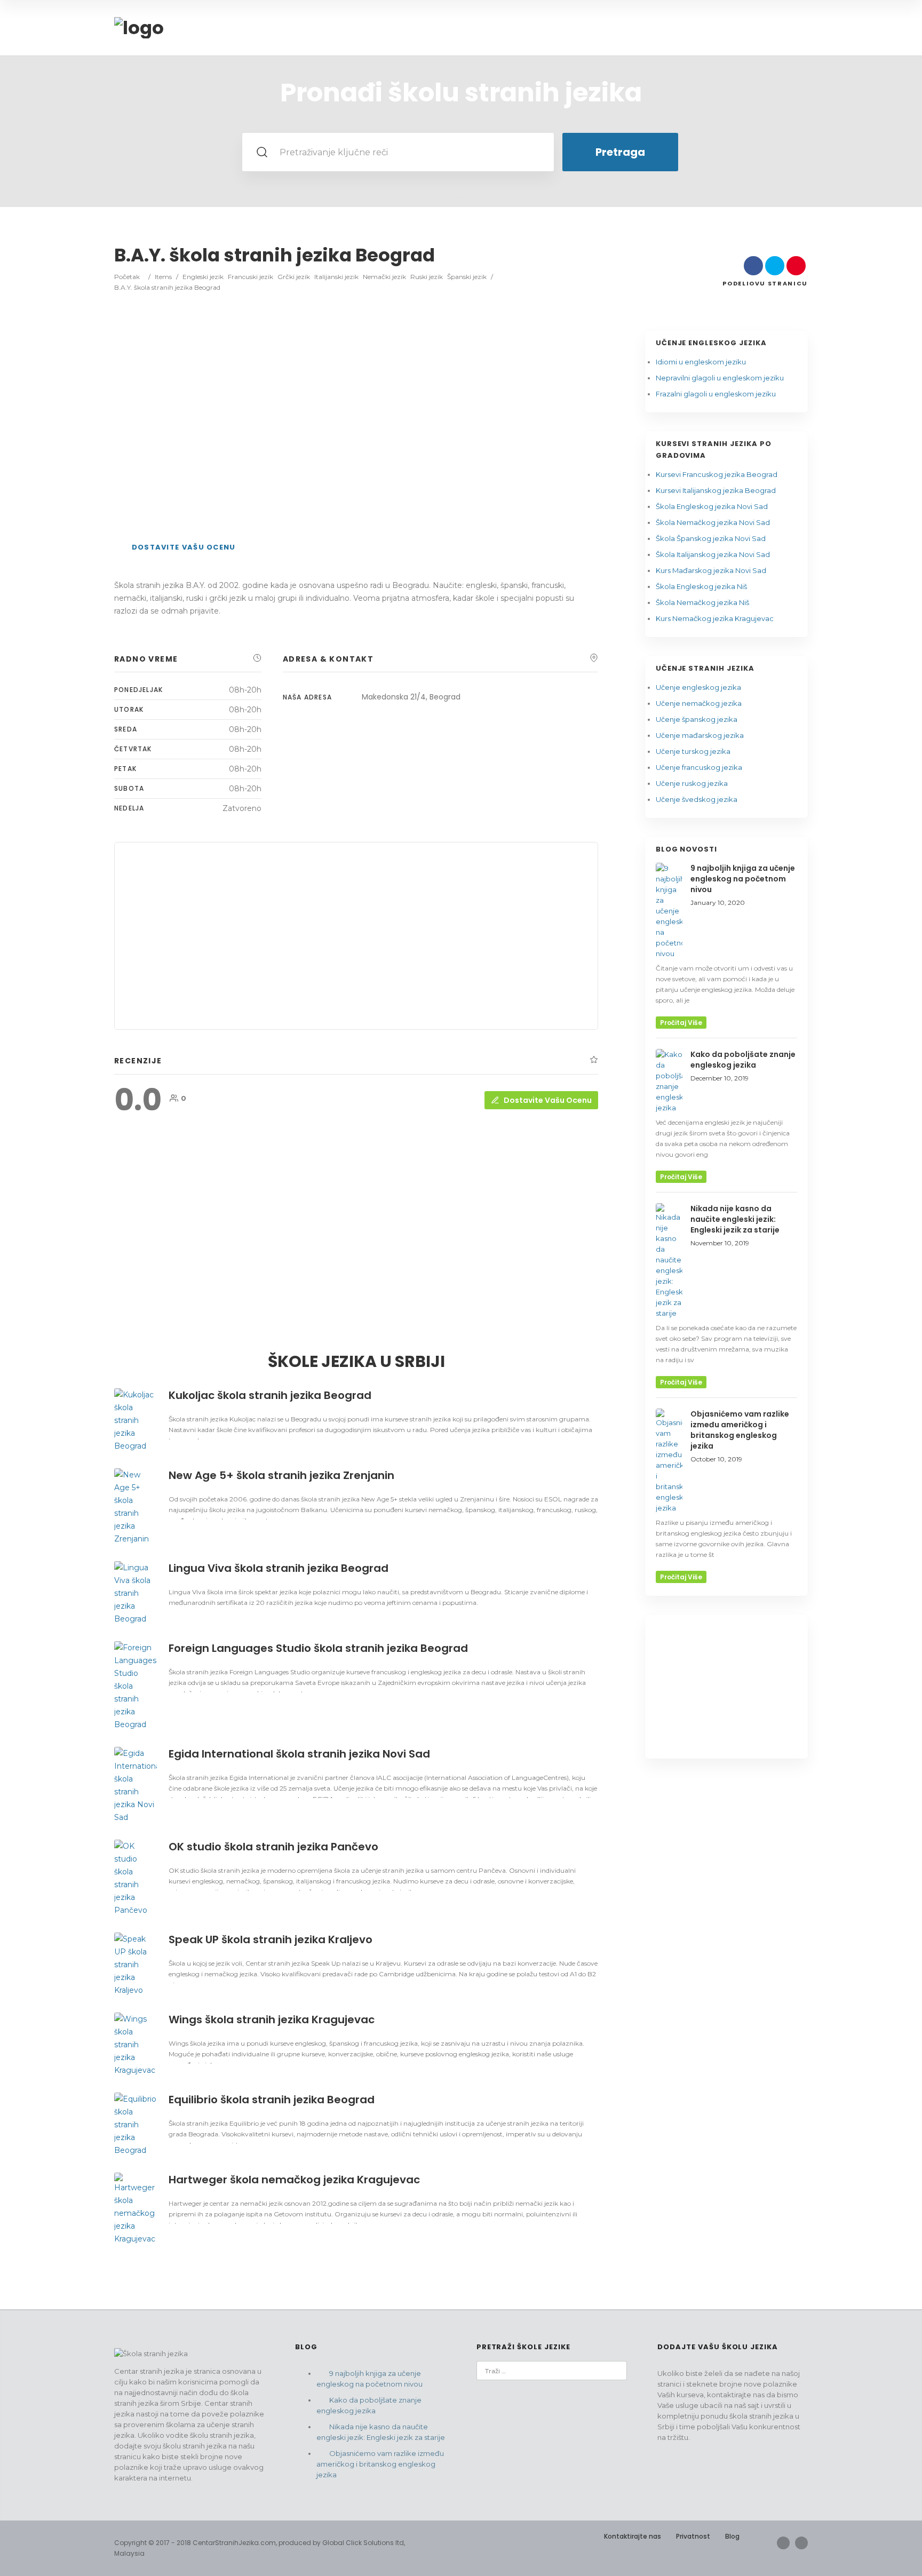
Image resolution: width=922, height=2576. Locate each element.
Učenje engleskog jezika (698, 687)
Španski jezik (467, 277)
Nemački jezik (384, 277)
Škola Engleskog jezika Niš (701, 586)
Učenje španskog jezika (697, 719)
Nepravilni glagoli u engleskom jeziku (720, 378)
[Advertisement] (356, 425)
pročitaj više (681, 1023)
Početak (127, 277)
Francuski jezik (251, 277)
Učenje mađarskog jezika (700, 735)
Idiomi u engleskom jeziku (701, 362)
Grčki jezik (294, 277)
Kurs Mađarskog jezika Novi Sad (711, 570)
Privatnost (693, 2536)
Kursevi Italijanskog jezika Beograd (716, 490)
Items (163, 277)
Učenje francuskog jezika (699, 767)
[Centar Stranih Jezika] (139, 28)
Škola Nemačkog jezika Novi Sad (713, 522)
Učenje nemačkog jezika (699, 703)
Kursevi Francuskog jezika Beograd (717, 474)
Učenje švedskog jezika (697, 799)
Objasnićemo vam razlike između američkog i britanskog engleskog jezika (380, 2464)
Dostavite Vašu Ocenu (184, 547)
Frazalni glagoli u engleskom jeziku (716, 394)
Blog (732, 2536)
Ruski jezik (427, 277)
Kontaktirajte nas (633, 2536)
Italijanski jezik (336, 277)
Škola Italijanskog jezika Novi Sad (713, 554)
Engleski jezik (203, 277)
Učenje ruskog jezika (692, 783)
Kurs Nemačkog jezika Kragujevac (715, 618)
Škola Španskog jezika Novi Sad (711, 538)
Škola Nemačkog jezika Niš (702, 602)
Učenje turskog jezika (693, 751)
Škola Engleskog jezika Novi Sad (712, 506)
